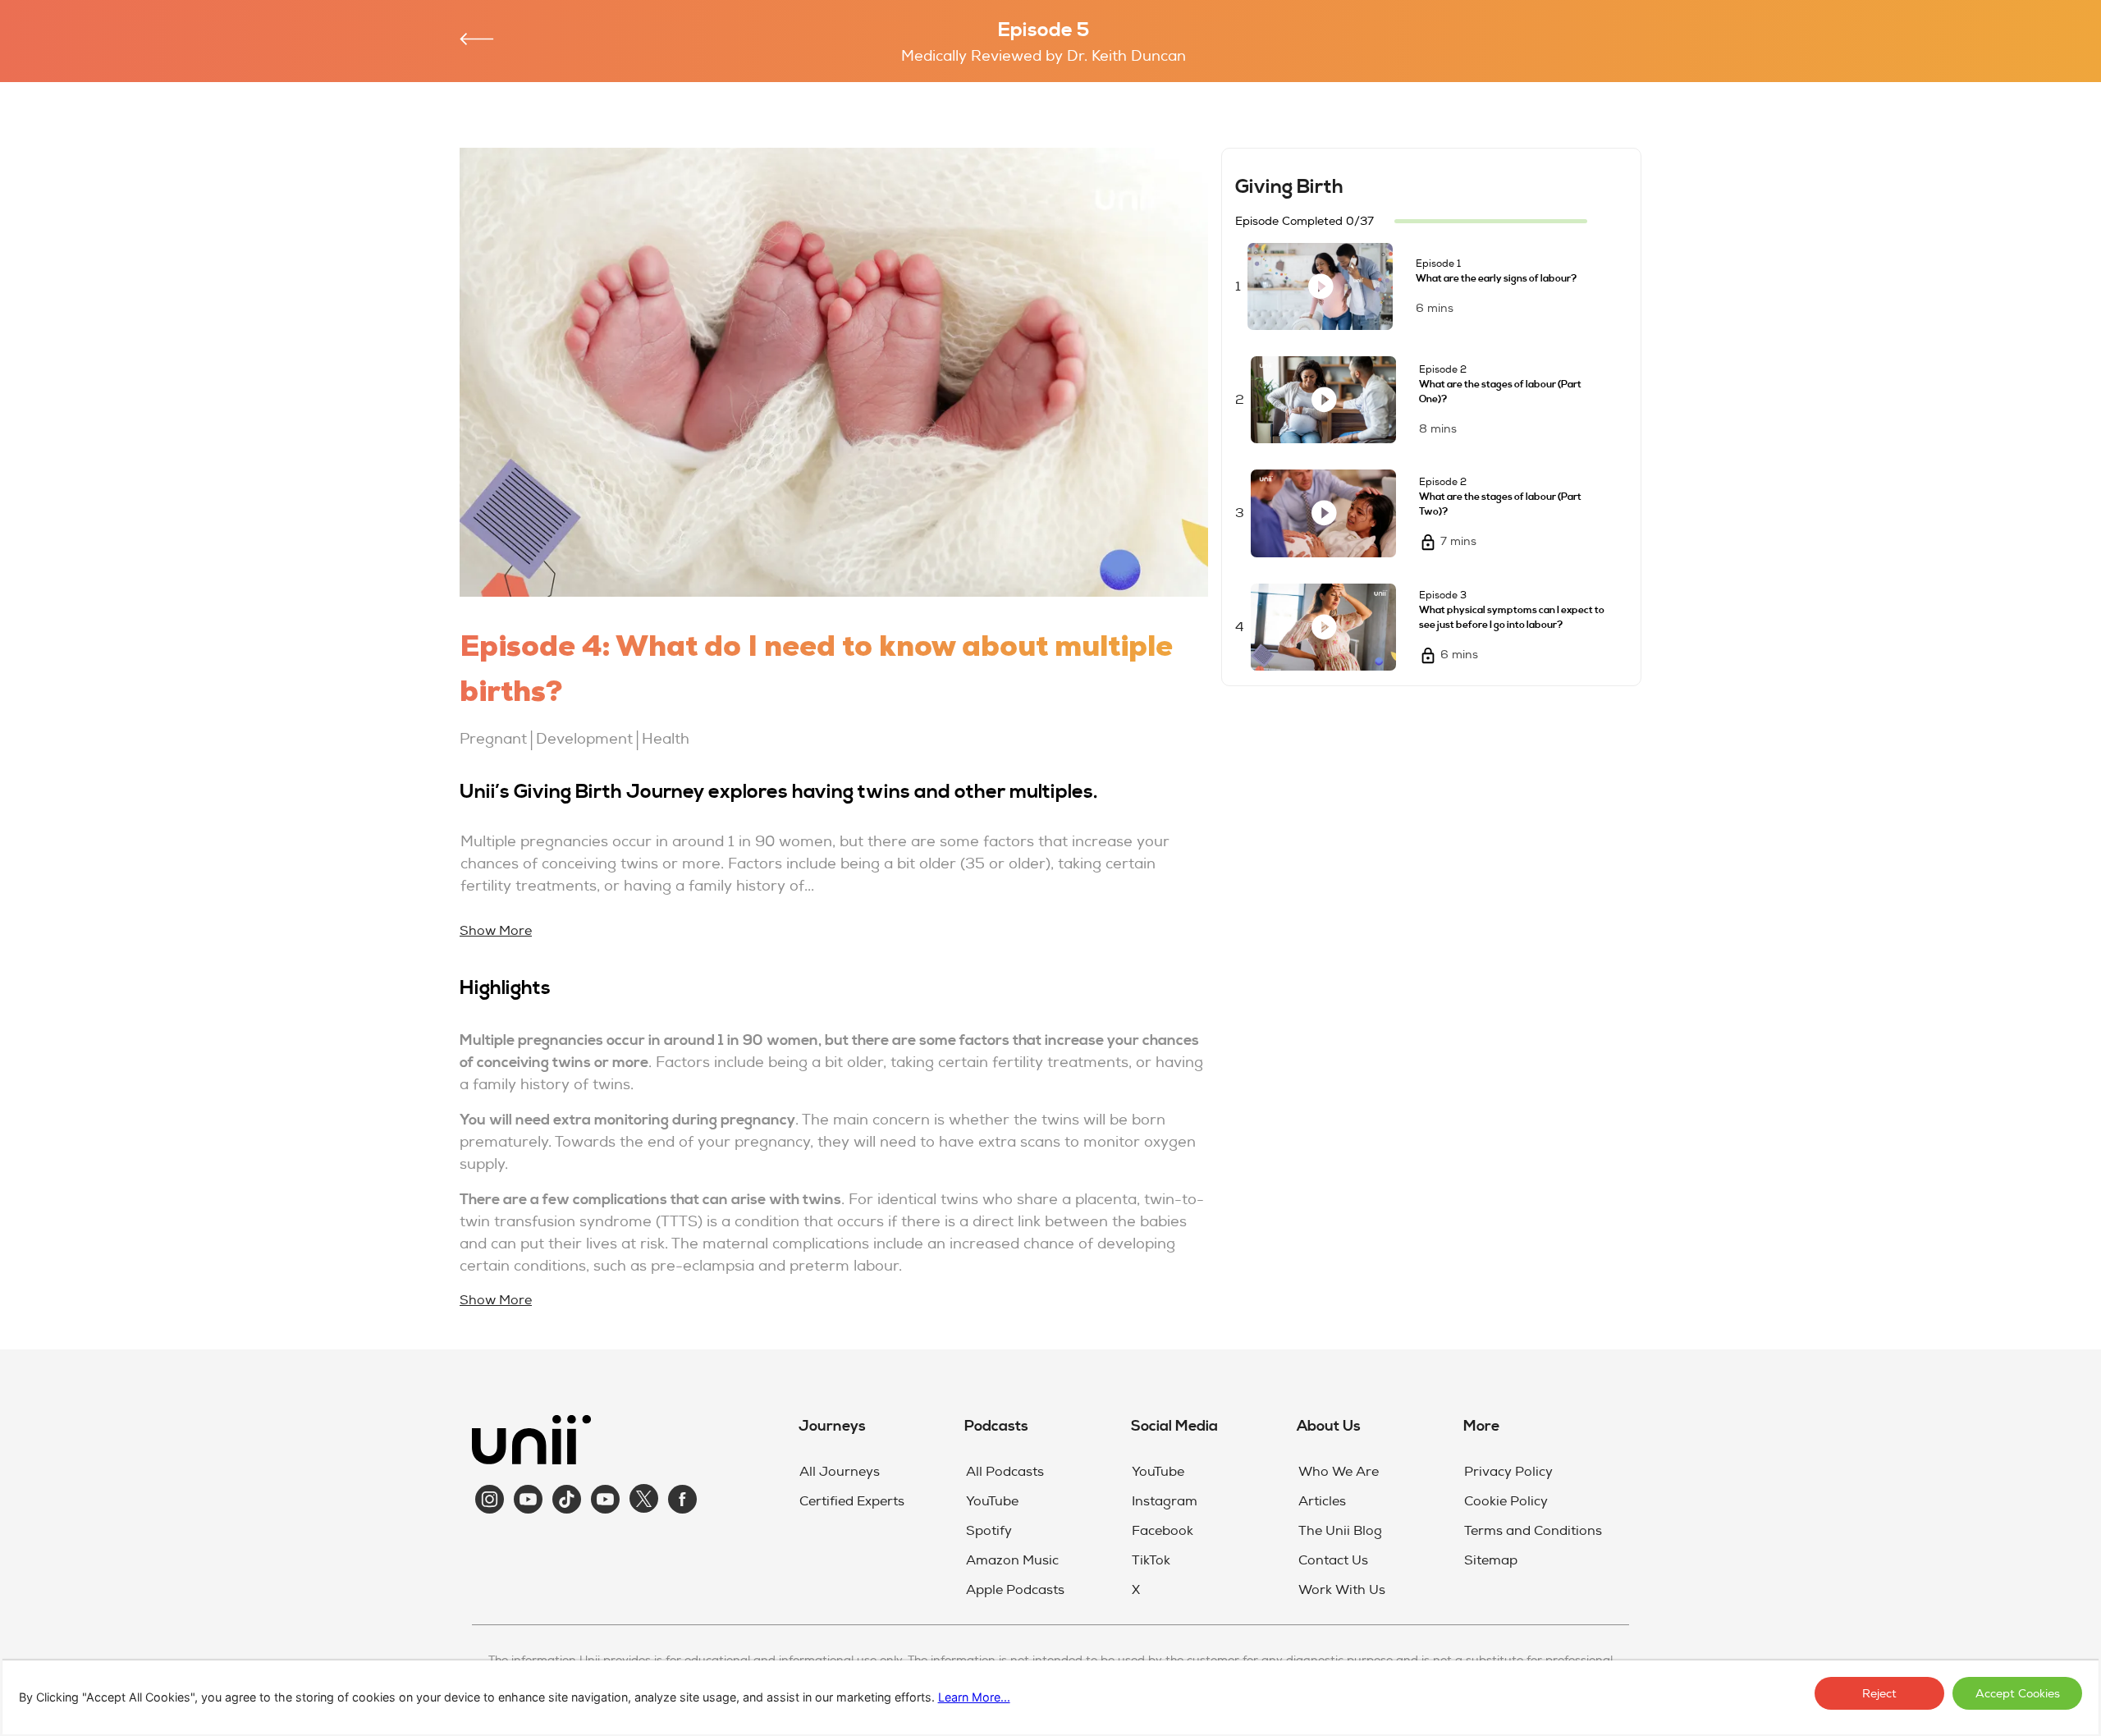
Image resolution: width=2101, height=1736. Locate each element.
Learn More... (974, 1697)
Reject (1879, 1694)
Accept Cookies (2018, 1694)
